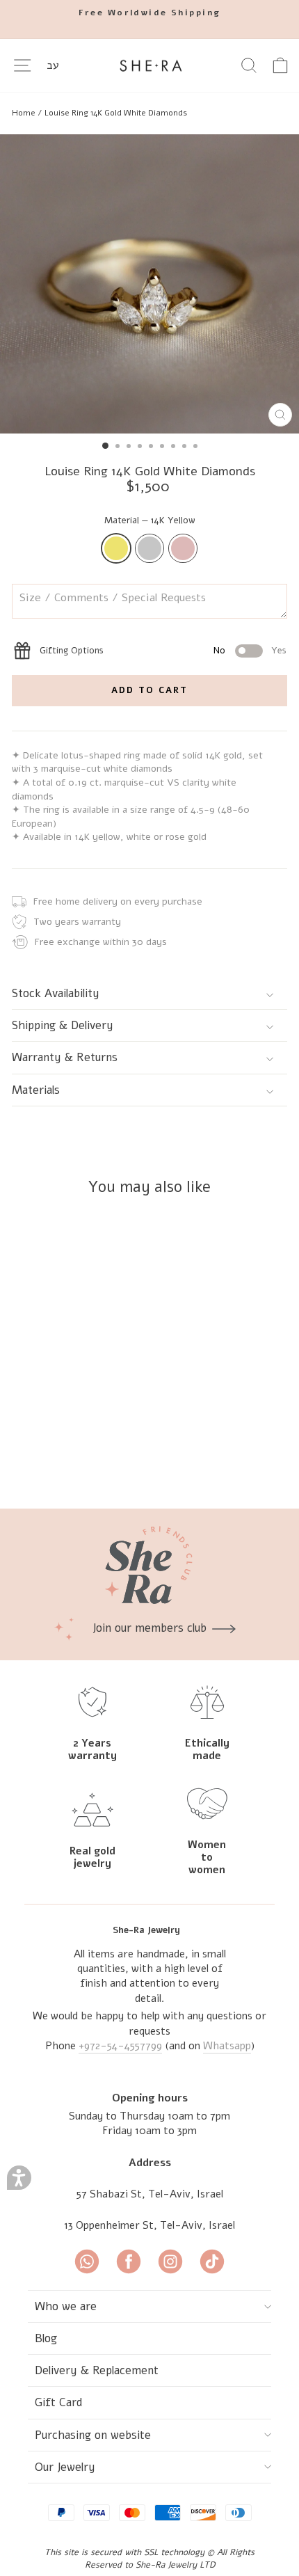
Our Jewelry (65, 2467)
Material (150, 520)
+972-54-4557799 (120, 2046)
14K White (149, 548)
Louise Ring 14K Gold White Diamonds (116, 113)
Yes (279, 651)
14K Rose (183, 548)
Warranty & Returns (65, 1057)
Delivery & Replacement (97, 2370)
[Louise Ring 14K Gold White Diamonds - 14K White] (105, 1461)
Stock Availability (56, 993)
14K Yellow (116, 548)
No (219, 651)
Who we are (66, 2306)
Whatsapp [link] (227, 2046)
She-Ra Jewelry (146, 1930)
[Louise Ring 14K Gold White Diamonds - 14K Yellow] (89, 1461)
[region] (149, 113)
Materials (36, 1090)
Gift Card (59, 2402)
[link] (149, 13)
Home (24, 113)
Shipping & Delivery (63, 1025)
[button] (19, 2178)
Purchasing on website (93, 2435)
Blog (46, 2338)
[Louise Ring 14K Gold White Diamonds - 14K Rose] (121, 1461)
